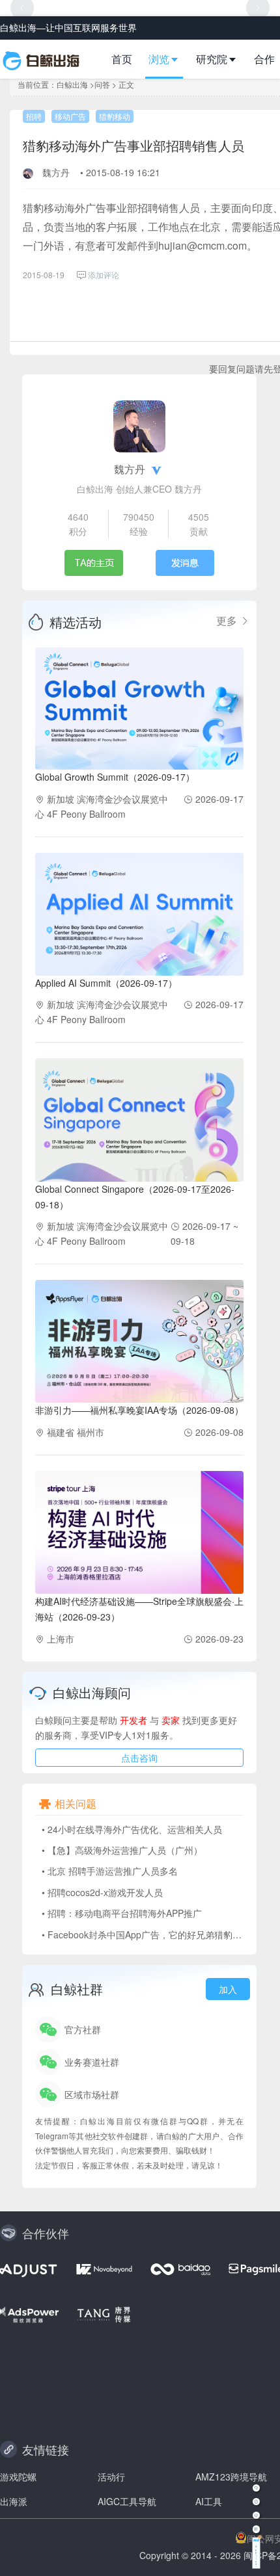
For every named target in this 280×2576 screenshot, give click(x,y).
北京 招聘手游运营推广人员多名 (113, 1871)
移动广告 (70, 116)
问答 (102, 84)
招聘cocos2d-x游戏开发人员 (105, 1892)
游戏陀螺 (18, 2477)
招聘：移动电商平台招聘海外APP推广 (125, 1913)
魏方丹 (56, 172)
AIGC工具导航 (127, 2501)
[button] (169, 59)
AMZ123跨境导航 (231, 2477)
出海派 (14, 2501)
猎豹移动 (115, 116)
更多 (228, 621)
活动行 (111, 2477)
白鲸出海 (72, 84)
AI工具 (209, 2501)
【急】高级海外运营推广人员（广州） (125, 1850)
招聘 (34, 116)
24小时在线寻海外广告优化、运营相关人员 (135, 1829)
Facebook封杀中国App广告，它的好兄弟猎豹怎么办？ (158, 1934)
